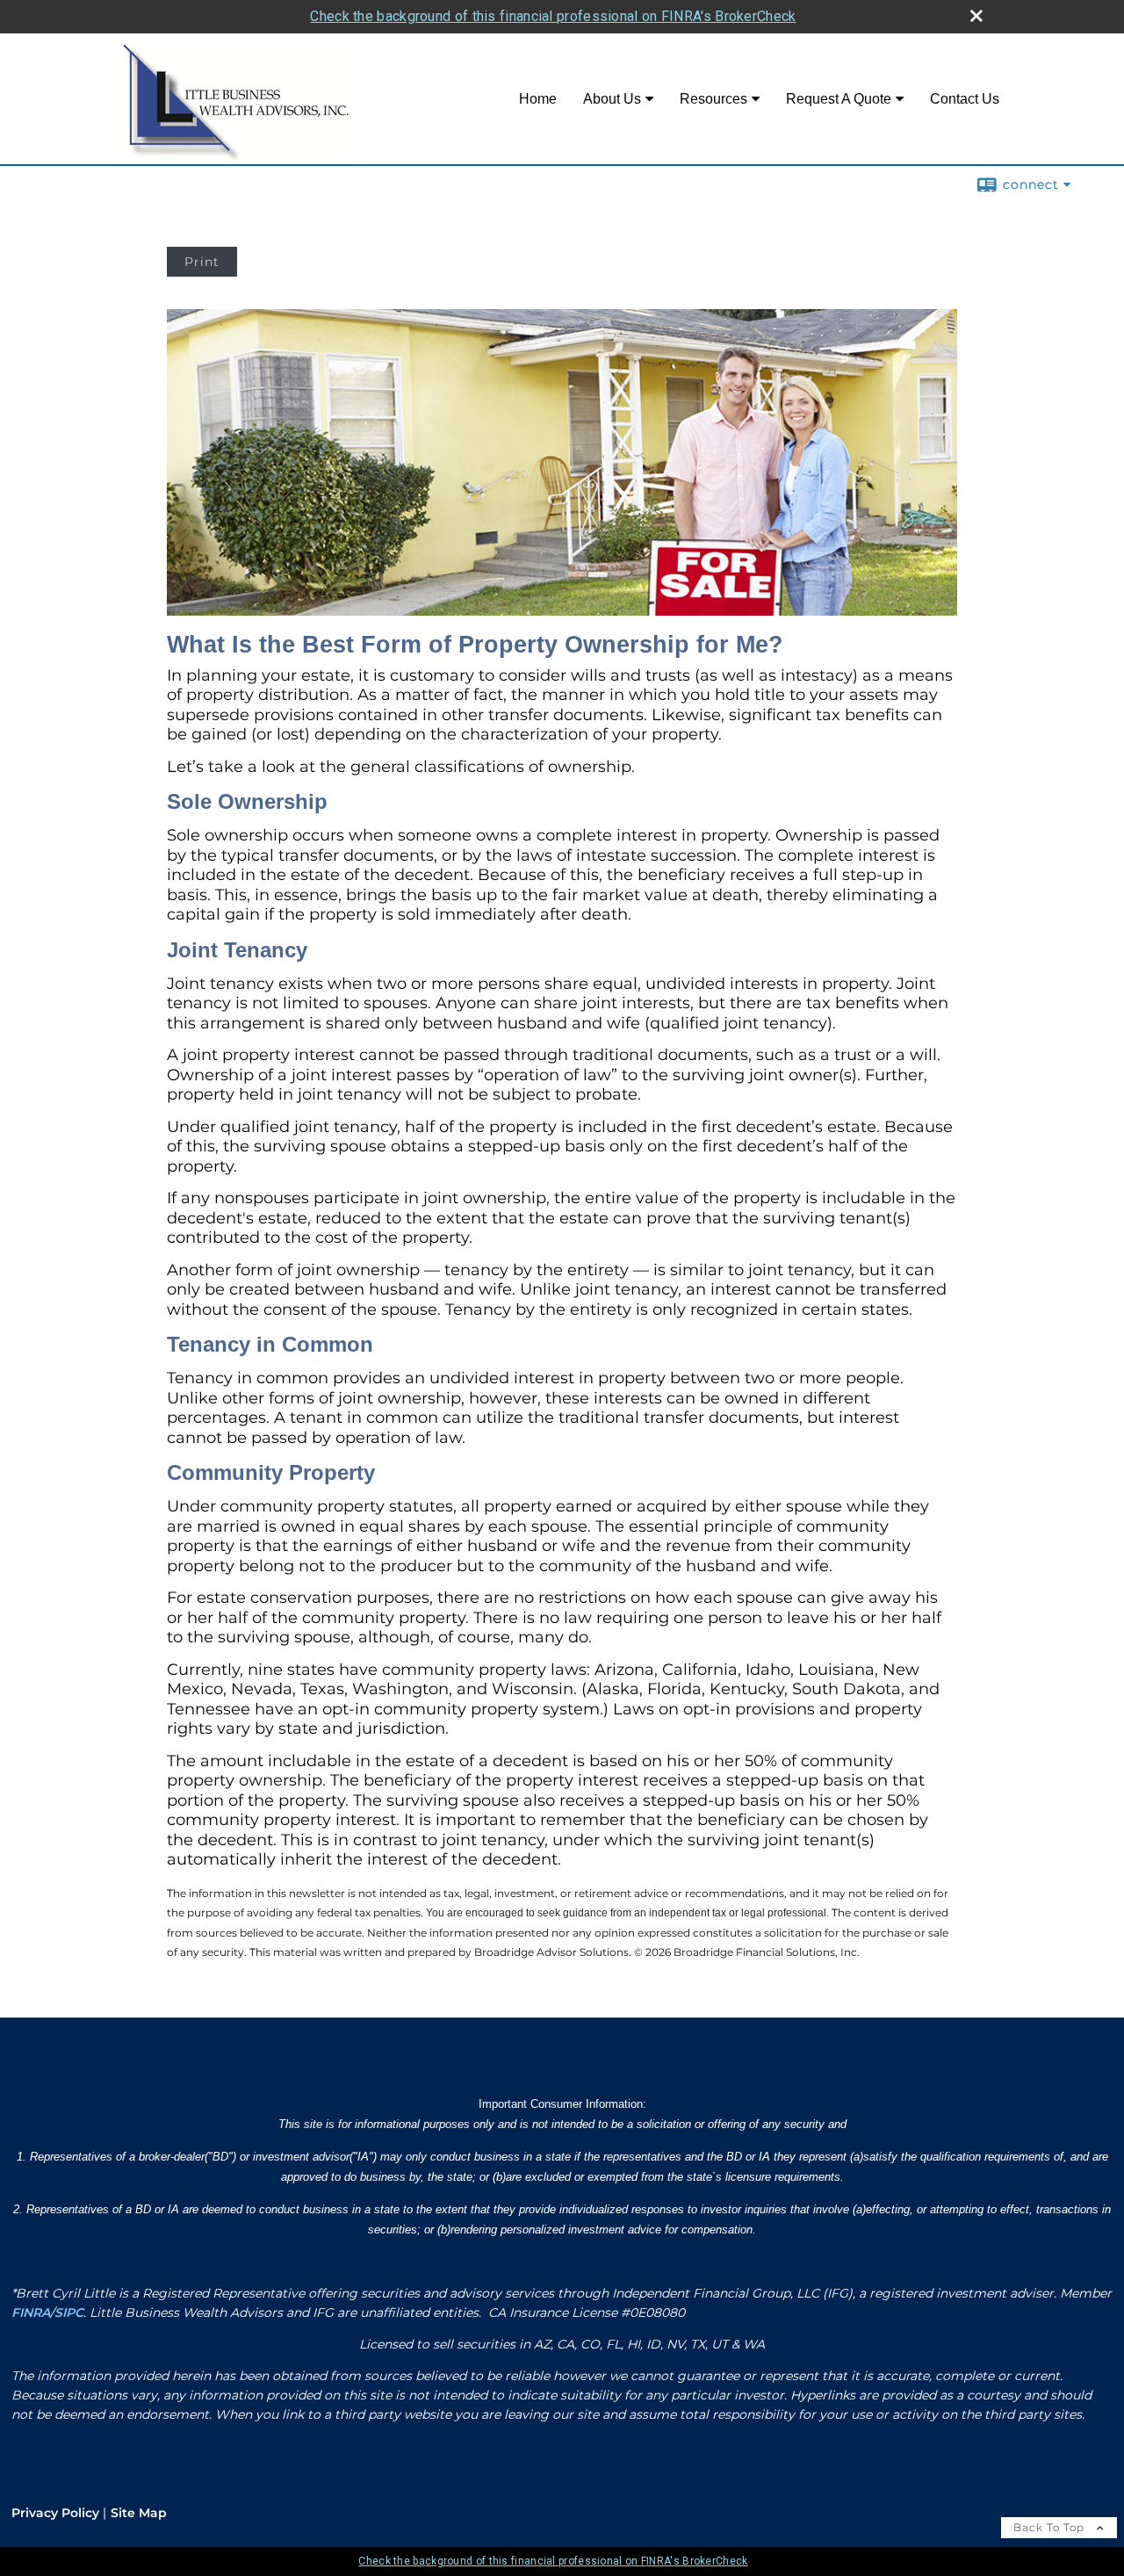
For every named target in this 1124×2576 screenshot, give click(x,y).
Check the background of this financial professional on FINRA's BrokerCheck (553, 16)
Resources (713, 99)
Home (538, 99)
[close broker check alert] (976, 16)
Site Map (139, 2513)
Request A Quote (839, 99)
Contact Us (965, 99)
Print (202, 262)
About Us (612, 99)
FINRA (31, 2313)
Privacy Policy (55, 2513)
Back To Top (1051, 2527)
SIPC (69, 2313)
